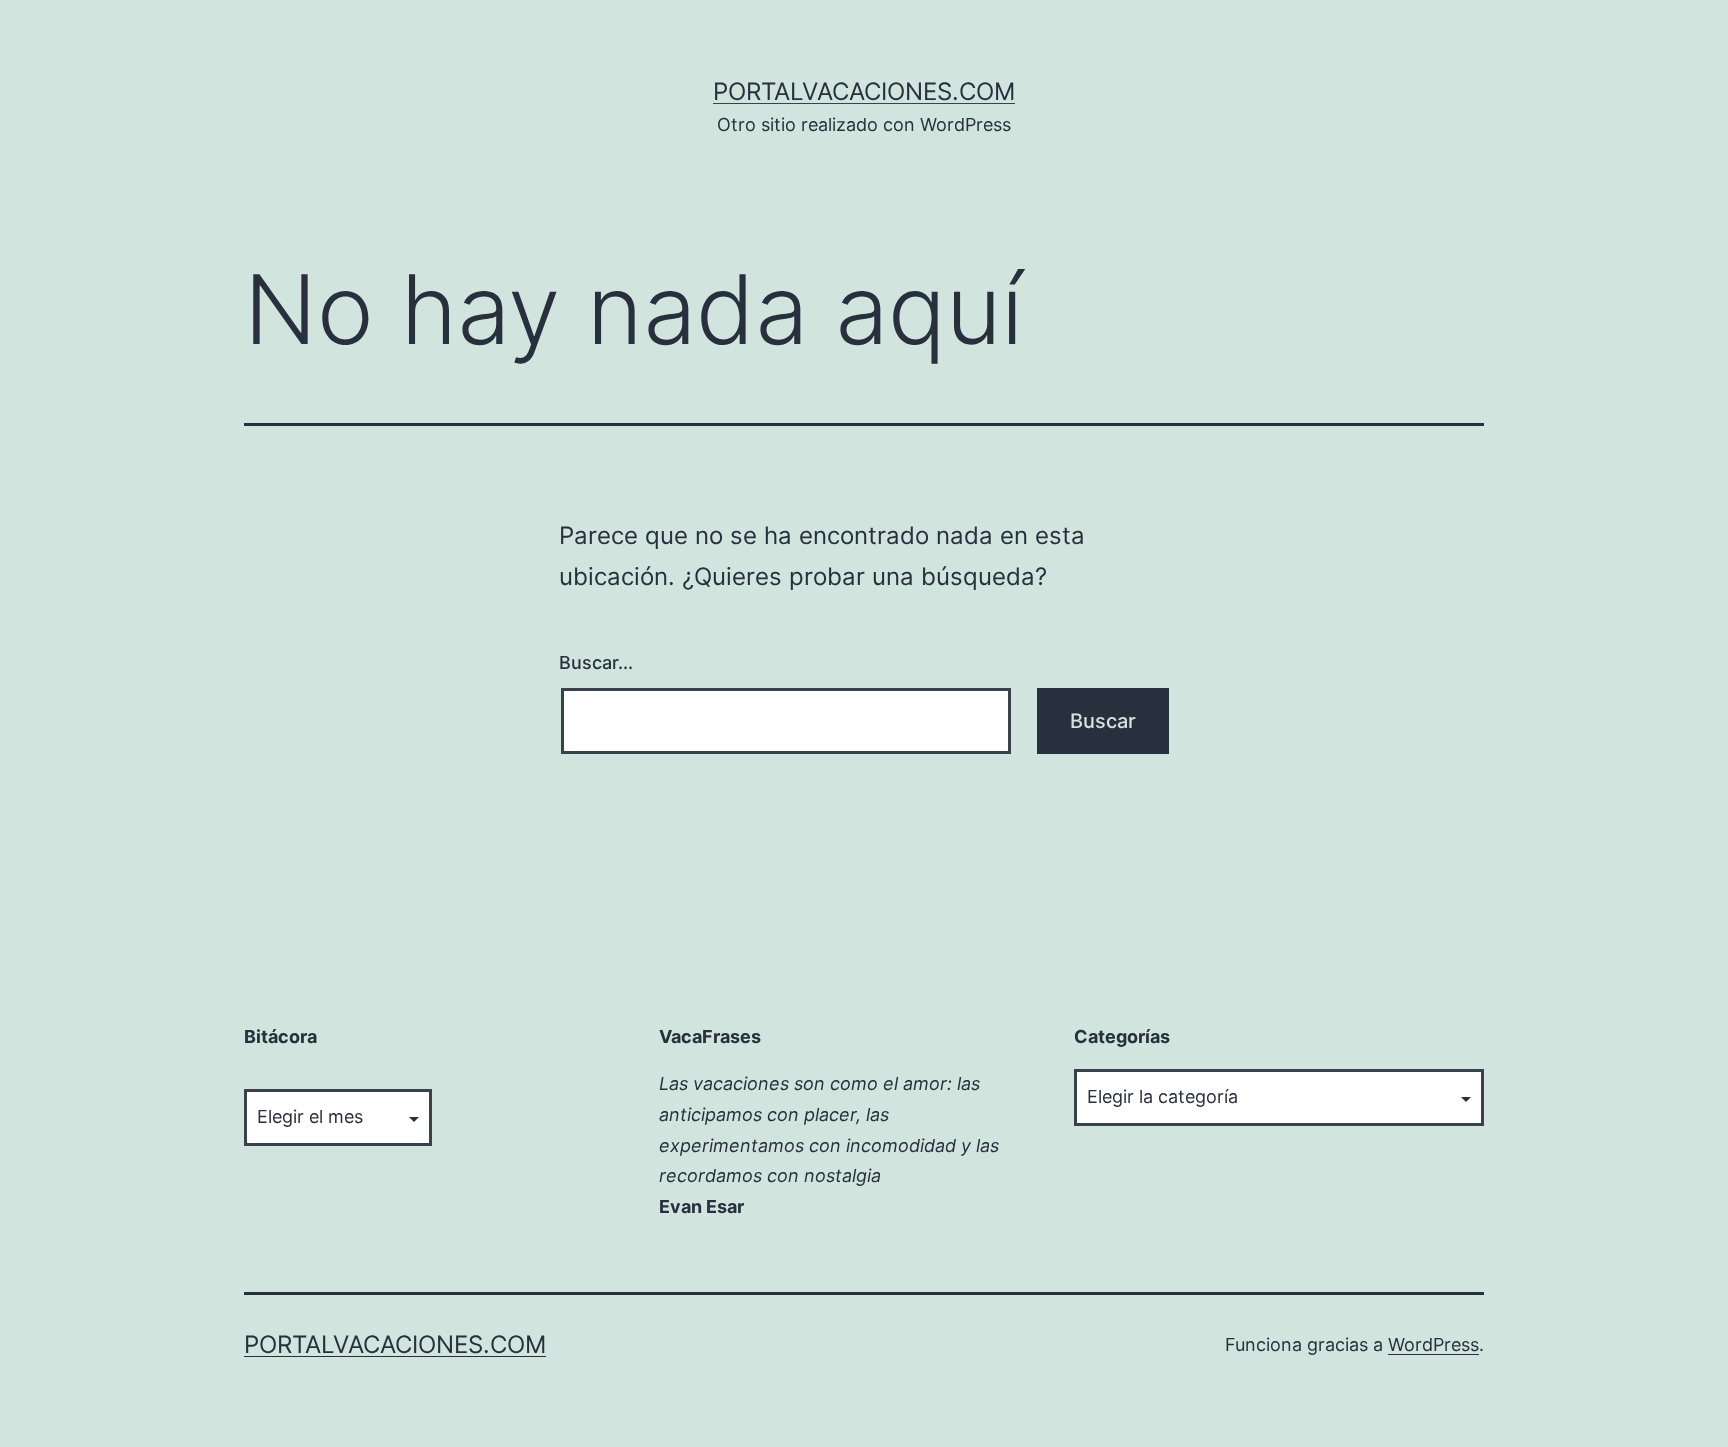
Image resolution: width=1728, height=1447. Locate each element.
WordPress (1433, 1344)
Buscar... (596, 662)
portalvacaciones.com (864, 91)
